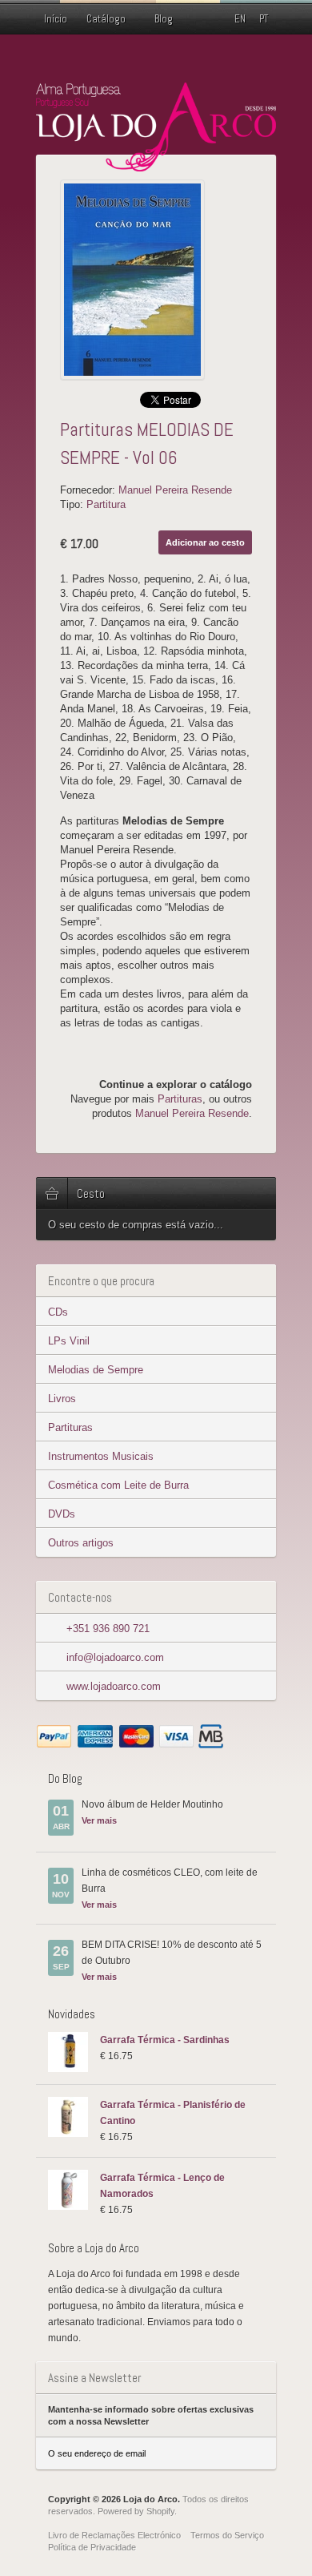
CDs (58, 1312)
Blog (164, 19)
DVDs (62, 1514)
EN (240, 19)
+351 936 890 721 (108, 1629)
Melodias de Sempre (96, 1370)
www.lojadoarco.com (114, 1686)
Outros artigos (81, 1543)
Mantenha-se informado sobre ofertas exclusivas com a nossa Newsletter (151, 2415)
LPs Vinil (69, 1341)
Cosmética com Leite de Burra (118, 1485)
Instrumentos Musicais (101, 1456)
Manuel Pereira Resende (175, 490)
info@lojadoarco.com (115, 1657)
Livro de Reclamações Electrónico (114, 2535)
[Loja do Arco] (156, 165)
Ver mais (99, 1820)
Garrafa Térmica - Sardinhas (165, 2040)
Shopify (160, 2511)
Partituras (70, 1427)
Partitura (106, 504)
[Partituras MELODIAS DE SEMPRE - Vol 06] (160, 280)
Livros (62, 1399)
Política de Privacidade (92, 2547)
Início (56, 19)
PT (264, 19)
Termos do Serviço (227, 2535)
